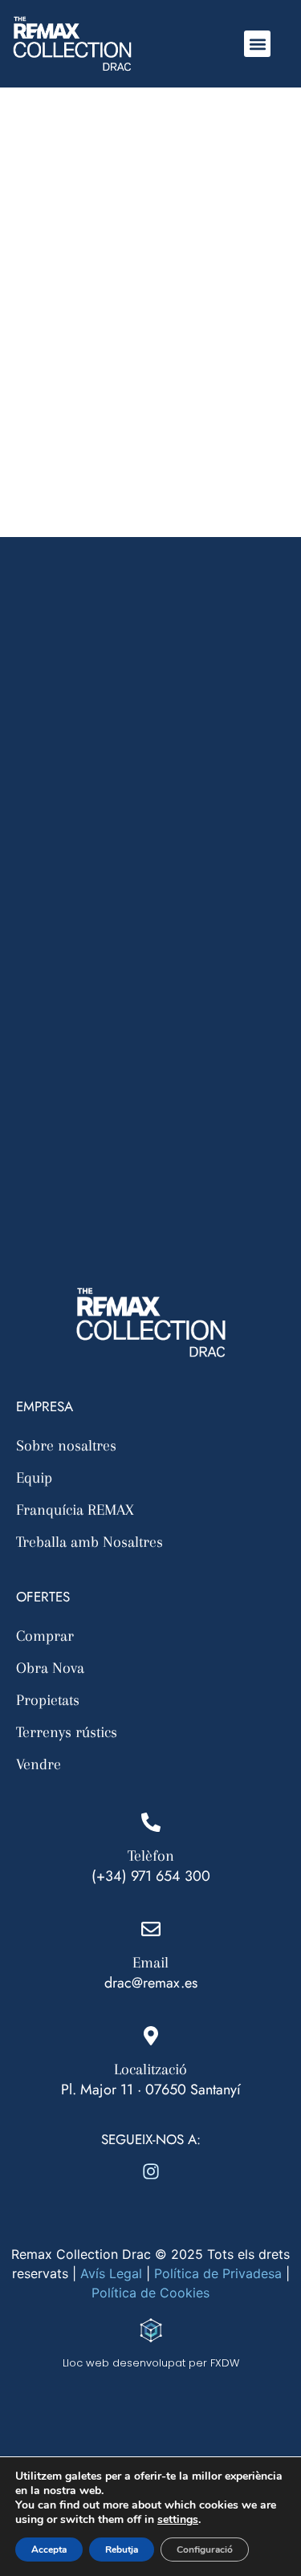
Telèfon (151, 1856)
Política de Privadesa (218, 2273)
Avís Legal (111, 2273)
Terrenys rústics (67, 1732)
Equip (34, 1478)
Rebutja (122, 2550)
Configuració (205, 2550)
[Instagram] (151, 2171)
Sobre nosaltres (66, 1446)
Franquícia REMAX (75, 1510)
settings (178, 2520)
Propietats (48, 1700)
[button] (257, 44)
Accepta (49, 2550)
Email (150, 1963)
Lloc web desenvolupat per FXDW (151, 2363)
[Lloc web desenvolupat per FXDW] (151, 2330)
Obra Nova (50, 1668)
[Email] (151, 1929)
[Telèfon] (151, 1822)
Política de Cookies (150, 2293)
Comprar (45, 1636)
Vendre (39, 1764)
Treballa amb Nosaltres (89, 1542)
